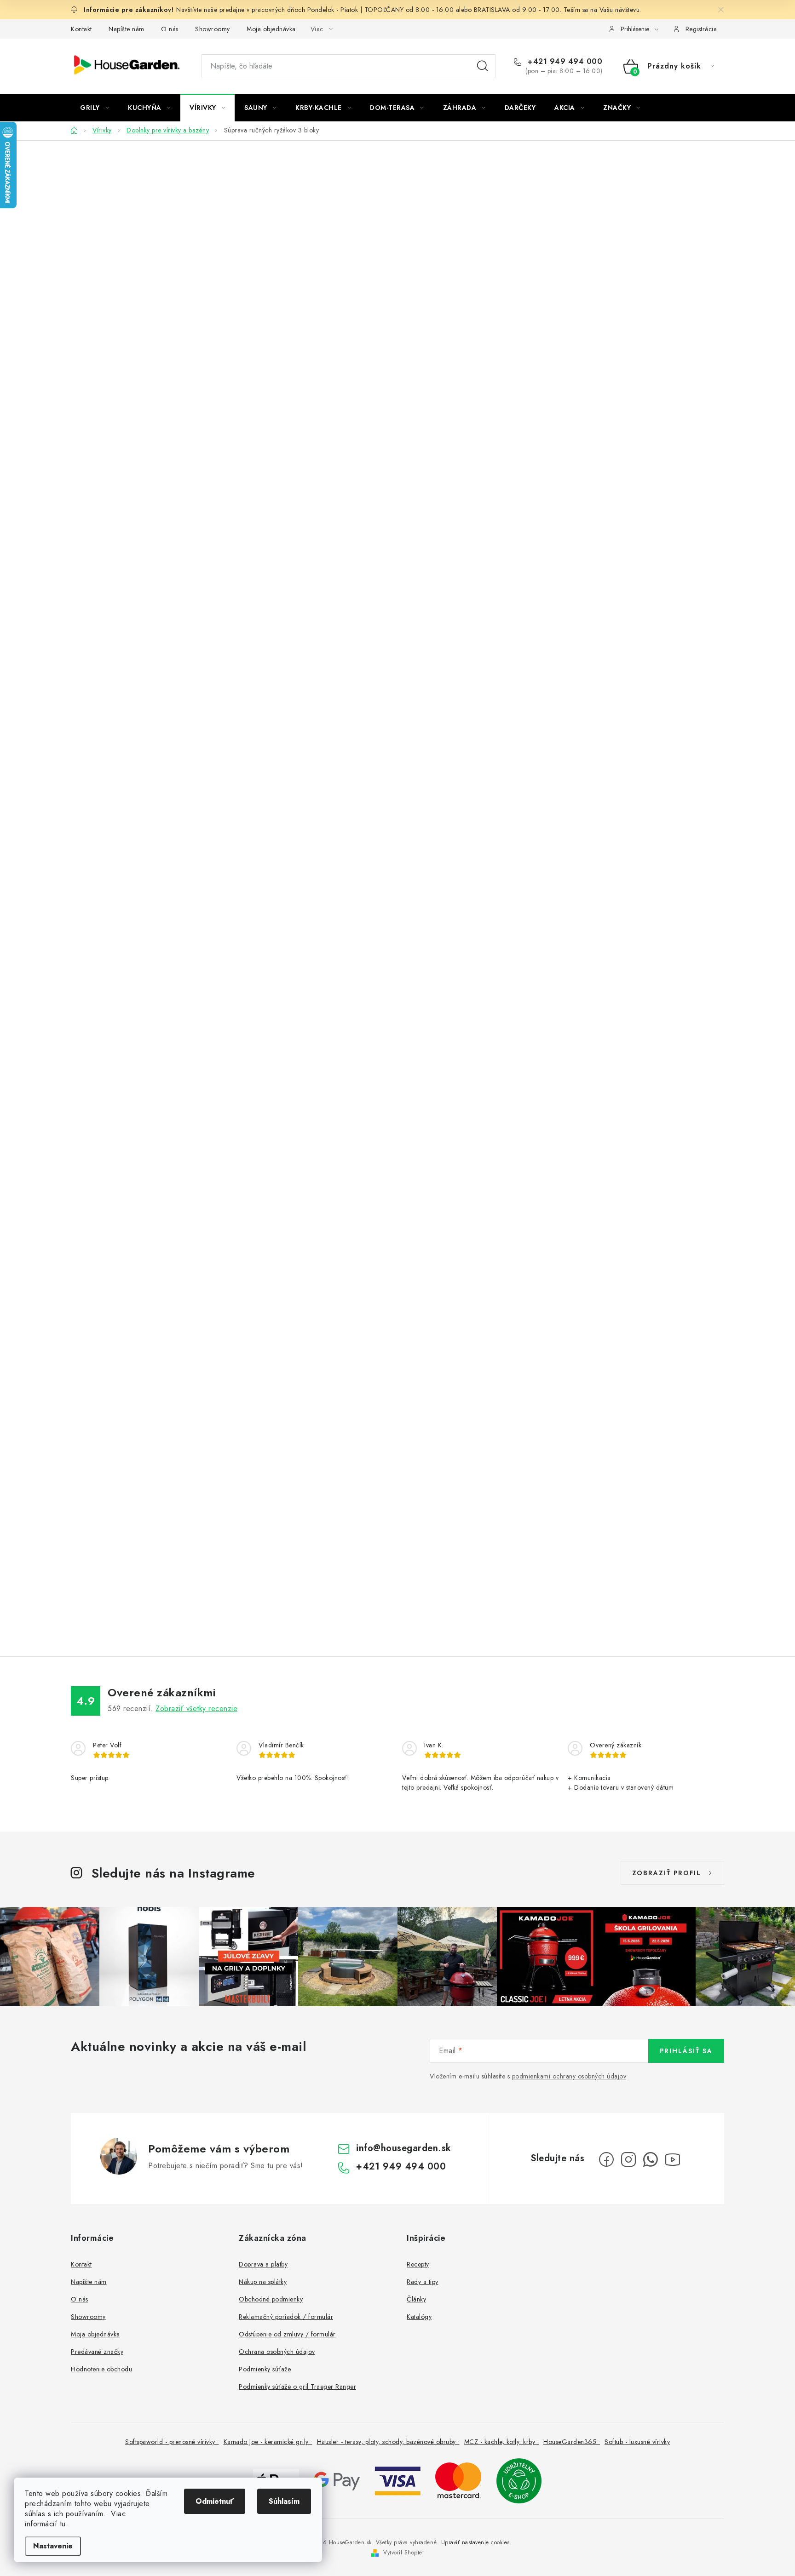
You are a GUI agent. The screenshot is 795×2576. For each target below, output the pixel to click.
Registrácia (701, 29)
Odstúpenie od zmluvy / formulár (287, 2334)
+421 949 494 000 (564, 62)
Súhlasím (284, 2501)
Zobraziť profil (667, 1873)
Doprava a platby (263, 2264)
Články (416, 2299)
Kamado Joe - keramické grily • (268, 2442)
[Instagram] (628, 2159)
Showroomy (213, 29)
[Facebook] (606, 2159)
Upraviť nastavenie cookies (475, 2542)
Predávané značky (97, 2352)
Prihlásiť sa (686, 2051)
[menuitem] (95, 108)
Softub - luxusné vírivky (637, 2442)
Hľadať (483, 66)
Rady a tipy (423, 2282)
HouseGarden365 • (572, 2442)
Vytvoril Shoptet (403, 2553)
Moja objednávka (271, 29)
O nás (170, 29)
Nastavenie (53, 2546)
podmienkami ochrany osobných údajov (569, 2076)
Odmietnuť (215, 2501)
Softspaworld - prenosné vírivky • (172, 2442)
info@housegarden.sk (404, 2148)
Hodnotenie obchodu (101, 2369)
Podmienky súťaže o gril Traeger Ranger (297, 2387)
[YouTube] (673, 2159)
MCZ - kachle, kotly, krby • (502, 2442)
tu (63, 2524)
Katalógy (419, 2317)
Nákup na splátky (263, 2282)
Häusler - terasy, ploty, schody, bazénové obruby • (388, 2442)
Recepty (418, 2264)
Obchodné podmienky (271, 2299)
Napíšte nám (127, 29)
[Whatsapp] (651, 2159)
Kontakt (81, 29)
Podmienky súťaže (265, 2369)
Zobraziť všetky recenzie (196, 1709)
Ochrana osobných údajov (277, 2352)
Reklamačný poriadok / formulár (286, 2317)
